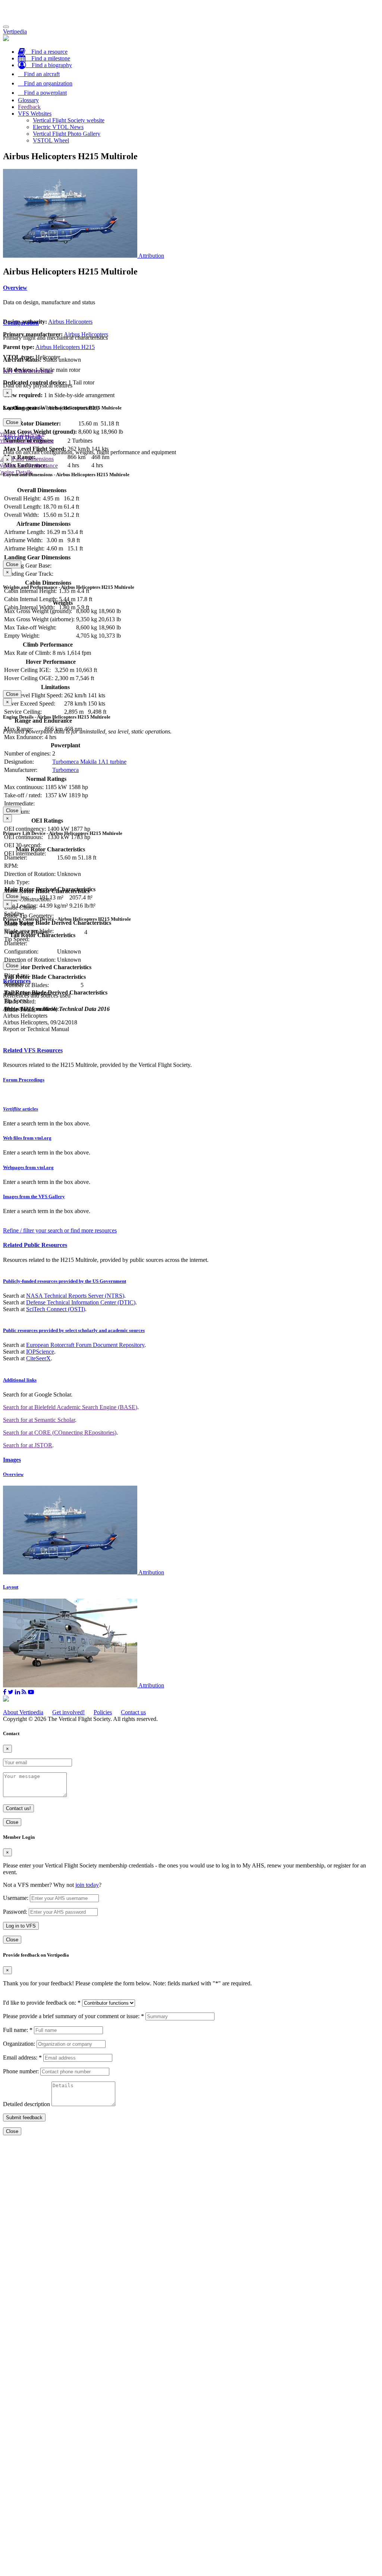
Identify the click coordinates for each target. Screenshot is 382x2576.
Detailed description (26, 2104)
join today (87, 1885)
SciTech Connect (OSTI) (56, 1309)
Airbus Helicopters (70, 322)
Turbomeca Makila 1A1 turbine (89, 762)
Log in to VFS (21, 1926)
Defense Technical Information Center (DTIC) (81, 1302)
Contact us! (18, 1808)
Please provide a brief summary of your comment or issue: (73, 2016)
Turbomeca (65, 770)
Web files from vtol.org (27, 1138)
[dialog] (191, 408)
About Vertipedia (23, 1712)
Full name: (18, 2030)
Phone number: (21, 2071)
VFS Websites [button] (35, 114)
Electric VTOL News (58, 127)
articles (21, 1109)
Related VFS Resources (33, 1050)
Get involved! (68, 1712)
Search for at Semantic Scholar (39, 1420)
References (17, 981)
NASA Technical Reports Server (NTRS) (75, 1296)
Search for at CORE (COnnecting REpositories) (60, 1432)
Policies (103, 1712)
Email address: (22, 2057)
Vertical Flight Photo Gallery (67, 134)
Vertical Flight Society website (69, 120)
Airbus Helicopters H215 (65, 347)
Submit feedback (24, 2118)
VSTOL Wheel (51, 140)
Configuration (21, 323)
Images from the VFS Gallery (34, 1196)
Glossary (28, 100)
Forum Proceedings (24, 1080)
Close (12, 422)
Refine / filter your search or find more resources (60, 1230)
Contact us (133, 1712)
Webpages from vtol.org (28, 1167)
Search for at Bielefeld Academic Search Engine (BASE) (70, 1407)
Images (12, 1460)
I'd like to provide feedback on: (42, 2003)
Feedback (29, 107)
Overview (15, 288)
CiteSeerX (38, 1358)
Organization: (19, 2044)
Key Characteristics (28, 371)
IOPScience (40, 1352)
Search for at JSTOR (28, 1445)
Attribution (151, 256)
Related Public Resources (35, 1245)
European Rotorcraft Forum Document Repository (85, 1345)
